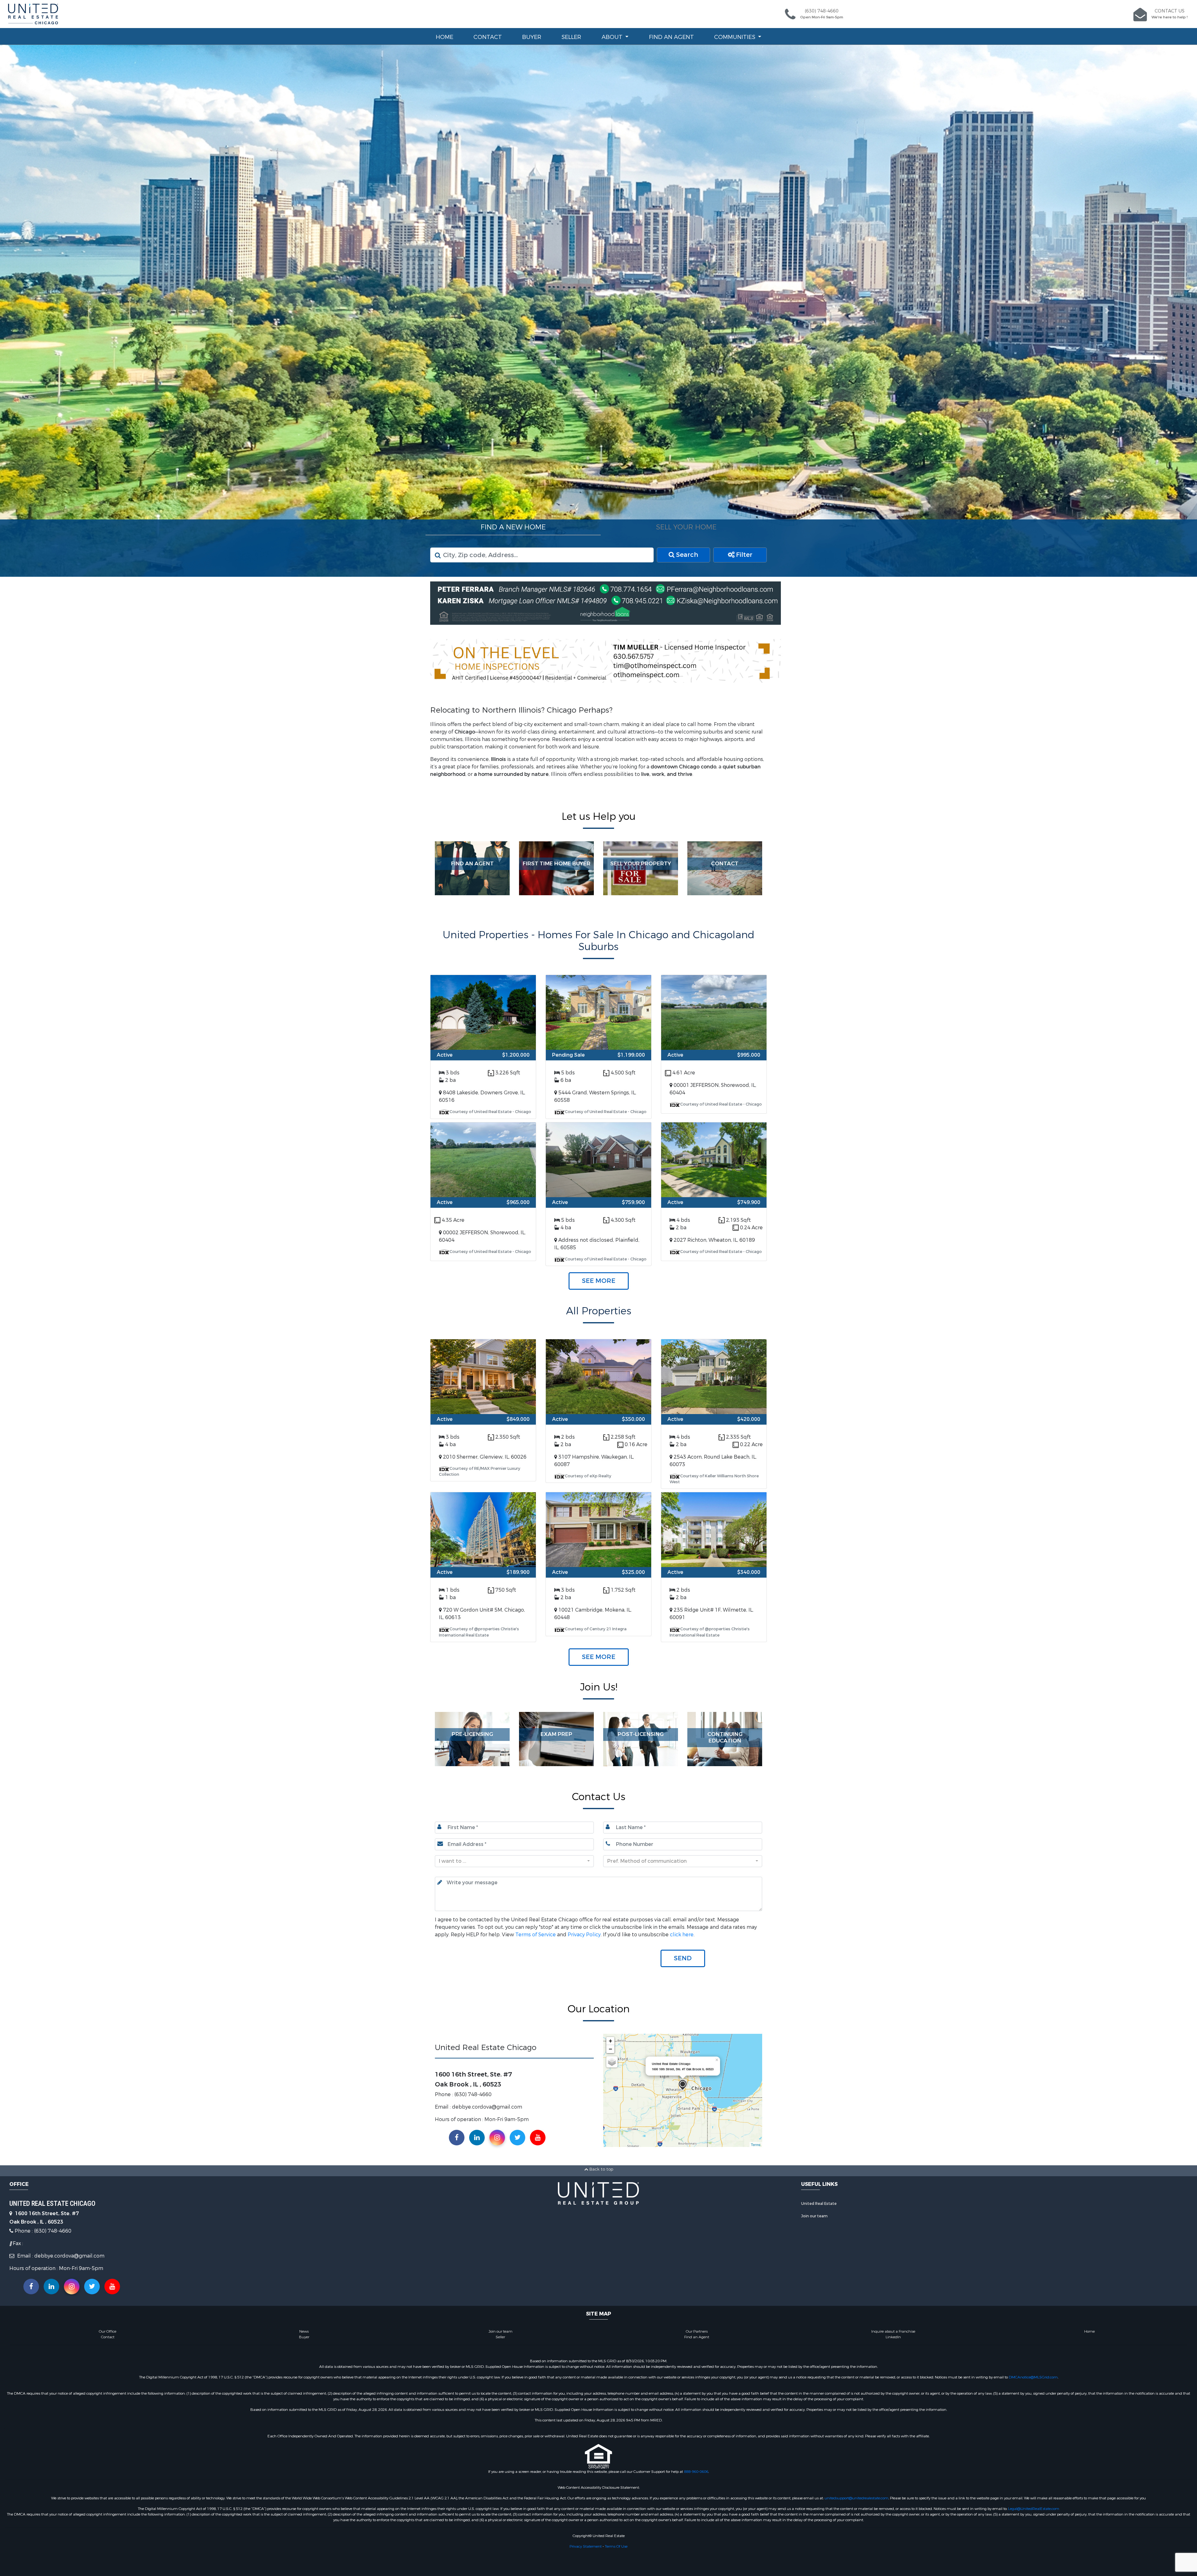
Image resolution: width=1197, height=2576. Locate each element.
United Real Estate (819, 2203)
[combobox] (514, 1861)
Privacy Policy (584, 1934)
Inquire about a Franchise (893, 2331)
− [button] (611, 2049)
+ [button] (611, 2041)
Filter (743, 554)
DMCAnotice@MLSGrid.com (1033, 2377)
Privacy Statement (586, 2546)
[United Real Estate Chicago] (683, 2085)
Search (686, 554)
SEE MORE (599, 1280)
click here (682, 1934)
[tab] (513, 527)
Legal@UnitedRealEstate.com (1034, 2508)
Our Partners (697, 2331)
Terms (756, 2144)
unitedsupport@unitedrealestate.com (856, 2498)
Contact (488, 37)
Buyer (532, 37)
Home (445, 37)
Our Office (108, 2331)
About (613, 37)
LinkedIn (893, 2337)
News (304, 2331)
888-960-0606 (696, 2471)
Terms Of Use (616, 2546)
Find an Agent (671, 37)
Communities (736, 37)
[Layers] (612, 2062)
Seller (571, 37)
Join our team (814, 2216)
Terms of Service (536, 1934)
